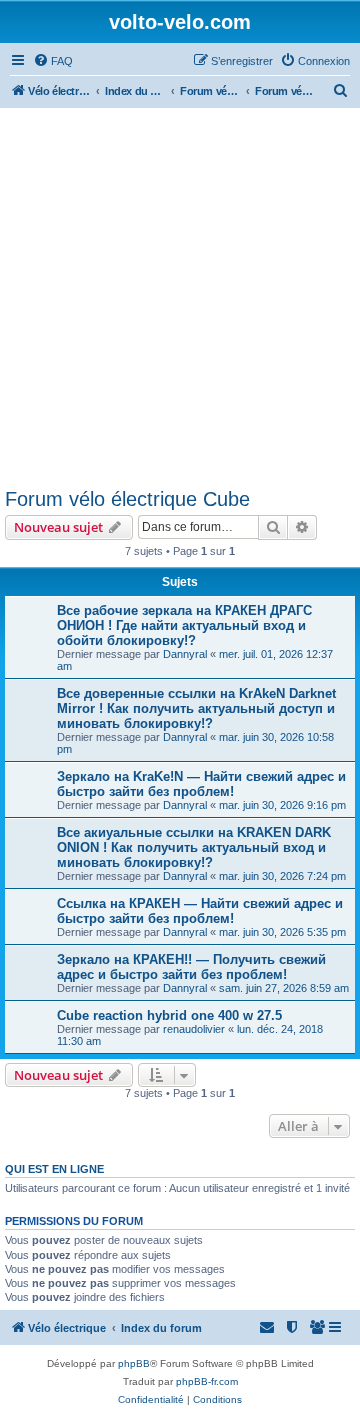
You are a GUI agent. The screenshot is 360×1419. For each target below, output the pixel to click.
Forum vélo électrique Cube (127, 499)
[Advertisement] (180, 298)
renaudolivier (194, 1029)
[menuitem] (53, 61)
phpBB (134, 1363)
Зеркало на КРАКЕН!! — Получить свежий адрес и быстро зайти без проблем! (191, 967)
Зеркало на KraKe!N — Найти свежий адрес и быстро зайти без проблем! (201, 784)
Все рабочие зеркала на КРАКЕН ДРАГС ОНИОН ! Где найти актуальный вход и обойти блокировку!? (184, 625)
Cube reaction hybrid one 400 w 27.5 (169, 1015)
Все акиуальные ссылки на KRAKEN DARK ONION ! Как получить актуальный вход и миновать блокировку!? (194, 847)
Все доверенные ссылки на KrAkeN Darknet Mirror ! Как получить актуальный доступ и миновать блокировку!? (196, 708)
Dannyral (185, 654)
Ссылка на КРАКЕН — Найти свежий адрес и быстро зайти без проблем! (200, 911)
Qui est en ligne (54, 1169)
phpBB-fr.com (207, 1381)
